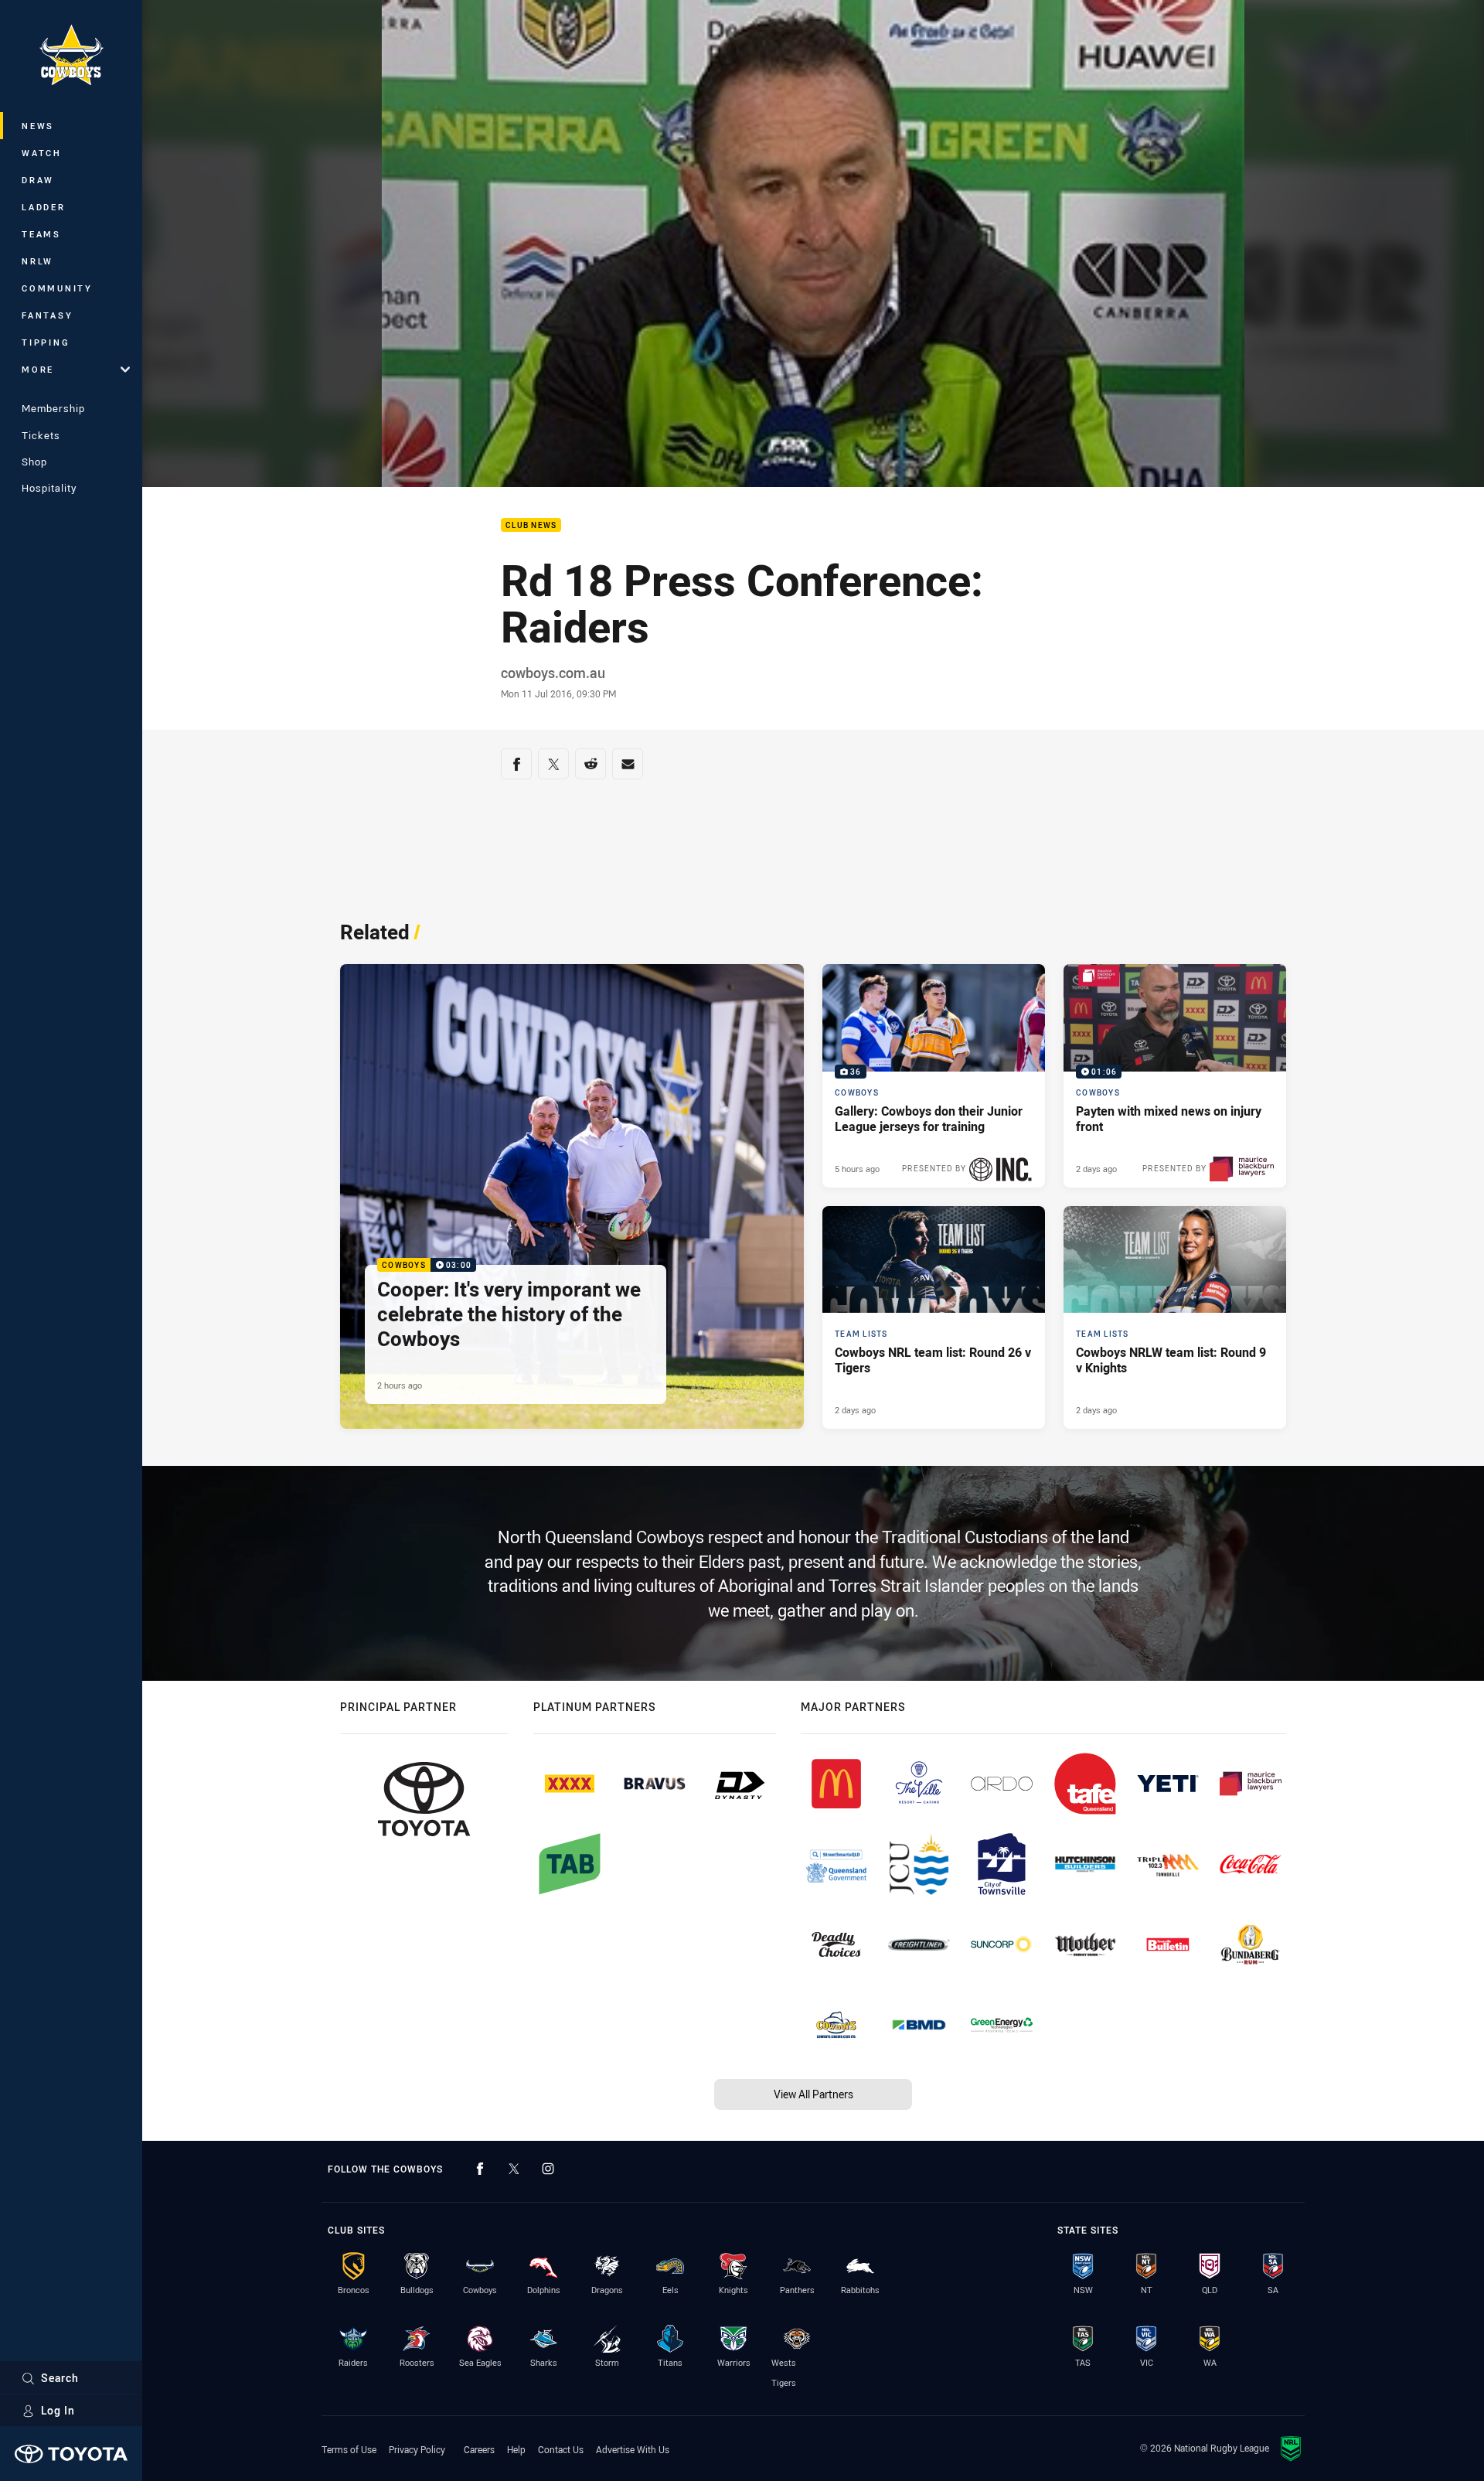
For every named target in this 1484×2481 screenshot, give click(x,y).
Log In (58, 2410)
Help (516, 2449)
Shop (34, 462)
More (38, 369)
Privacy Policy (417, 2449)
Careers (479, 2449)
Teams (41, 234)
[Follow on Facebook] (480, 2169)
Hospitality (49, 488)
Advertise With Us (633, 2449)
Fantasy (47, 315)
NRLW (37, 261)
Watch (42, 153)
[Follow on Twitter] (514, 2169)
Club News (531, 525)
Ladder (44, 207)
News (38, 126)
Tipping (46, 342)
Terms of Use (349, 2449)
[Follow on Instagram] (548, 2169)
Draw (38, 180)
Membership (53, 408)
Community (57, 288)
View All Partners (813, 2094)
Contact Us (561, 2449)
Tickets (41, 435)
